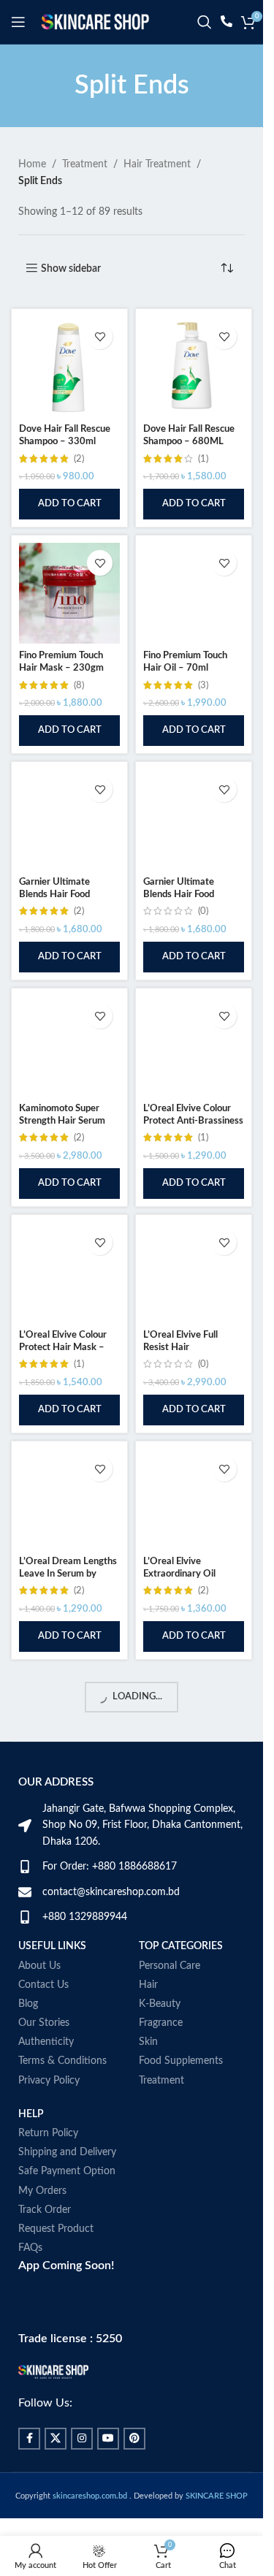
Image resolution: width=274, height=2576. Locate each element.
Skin (148, 2042)
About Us (39, 1966)
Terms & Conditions (62, 2061)
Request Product (56, 2229)
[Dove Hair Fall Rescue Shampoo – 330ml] (69, 367)
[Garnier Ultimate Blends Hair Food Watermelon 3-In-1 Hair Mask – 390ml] (194, 820)
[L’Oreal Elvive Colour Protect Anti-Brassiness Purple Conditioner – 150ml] (194, 1046)
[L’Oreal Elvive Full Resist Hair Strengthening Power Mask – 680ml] (194, 1273)
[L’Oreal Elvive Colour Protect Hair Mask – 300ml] (69, 1273)
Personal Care (170, 1966)
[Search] (205, 22)
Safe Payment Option (67, 2171)
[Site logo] (95, 22)
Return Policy (48, 2133)
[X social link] (56, 2439)
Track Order (45, 2210)
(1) (203, 459)
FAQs (30, 2248)
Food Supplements (181, 2061)
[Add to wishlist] (100, 336)
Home (32, 164)
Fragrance (161, 2023)
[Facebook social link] (29, 2439)
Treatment (85, 164)
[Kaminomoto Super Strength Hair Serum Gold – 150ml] (69, 1046)
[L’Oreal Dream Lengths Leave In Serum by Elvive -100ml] (69, 1499)
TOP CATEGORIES (181, 1946)
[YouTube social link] (108, 2439)
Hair (148, 1985)
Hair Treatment (157, 164)
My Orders (42, 2191)
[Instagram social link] (82, 2439)
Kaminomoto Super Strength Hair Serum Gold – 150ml (62, 1121)
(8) (79, 685)
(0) (203, 911)
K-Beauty (160, 2004)
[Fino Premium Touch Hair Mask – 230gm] (69, 593)
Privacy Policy (49, 2081)
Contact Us (43, 1985)
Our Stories (44, 2023)
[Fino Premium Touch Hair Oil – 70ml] (194, 593)
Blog (28, 2004)
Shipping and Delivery (67, 2152)
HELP (31, 2114)
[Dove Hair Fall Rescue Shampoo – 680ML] (194, 367)
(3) (203, 685)
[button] (69, 504)
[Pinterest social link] (134, 2439)
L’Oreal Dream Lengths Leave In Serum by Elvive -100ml (68, 1574)
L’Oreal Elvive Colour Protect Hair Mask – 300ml (63, 1348)
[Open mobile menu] (18, 22)
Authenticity (46, 2042)
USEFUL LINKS (52, 1946)
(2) (79, 459)
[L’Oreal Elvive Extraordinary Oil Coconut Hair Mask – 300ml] (194, 1499)
